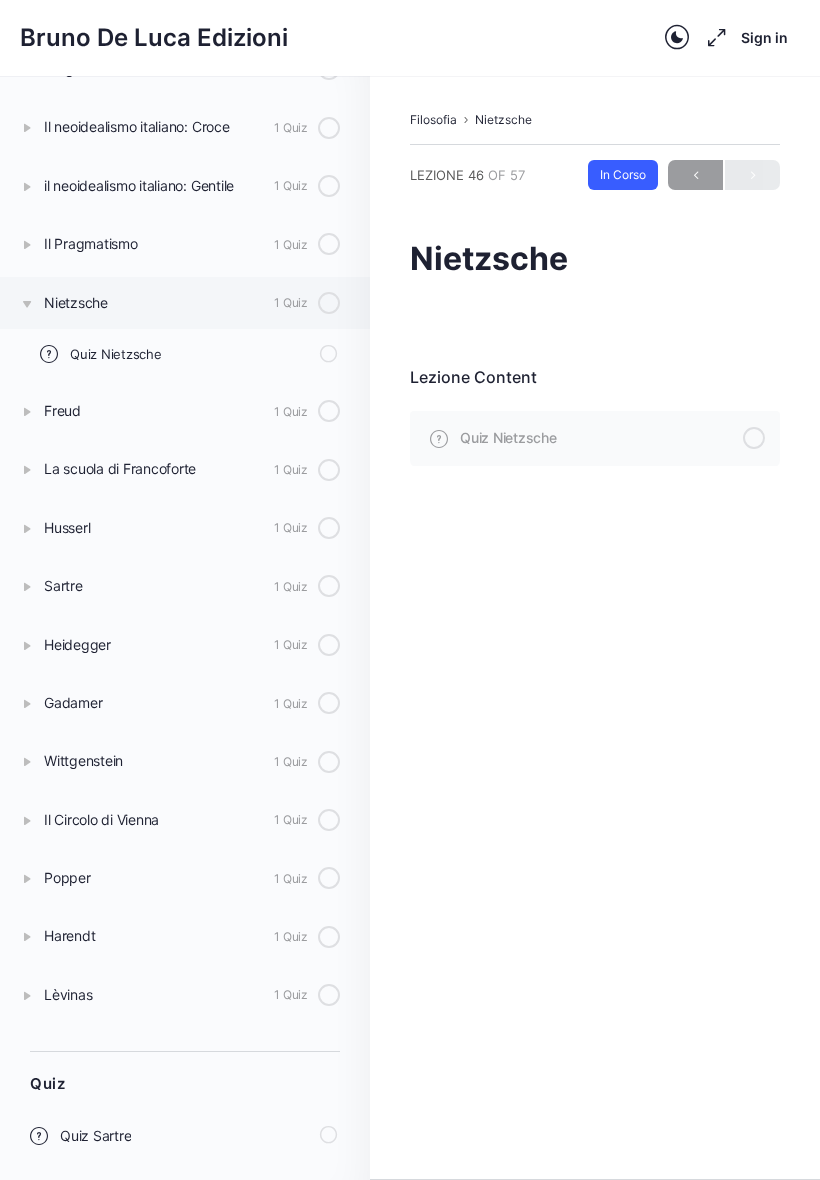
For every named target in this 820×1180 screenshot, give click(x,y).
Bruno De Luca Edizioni (154, 37)
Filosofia (433, 119)
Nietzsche (503, 119)
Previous (695, 175)
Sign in (764, 37)
